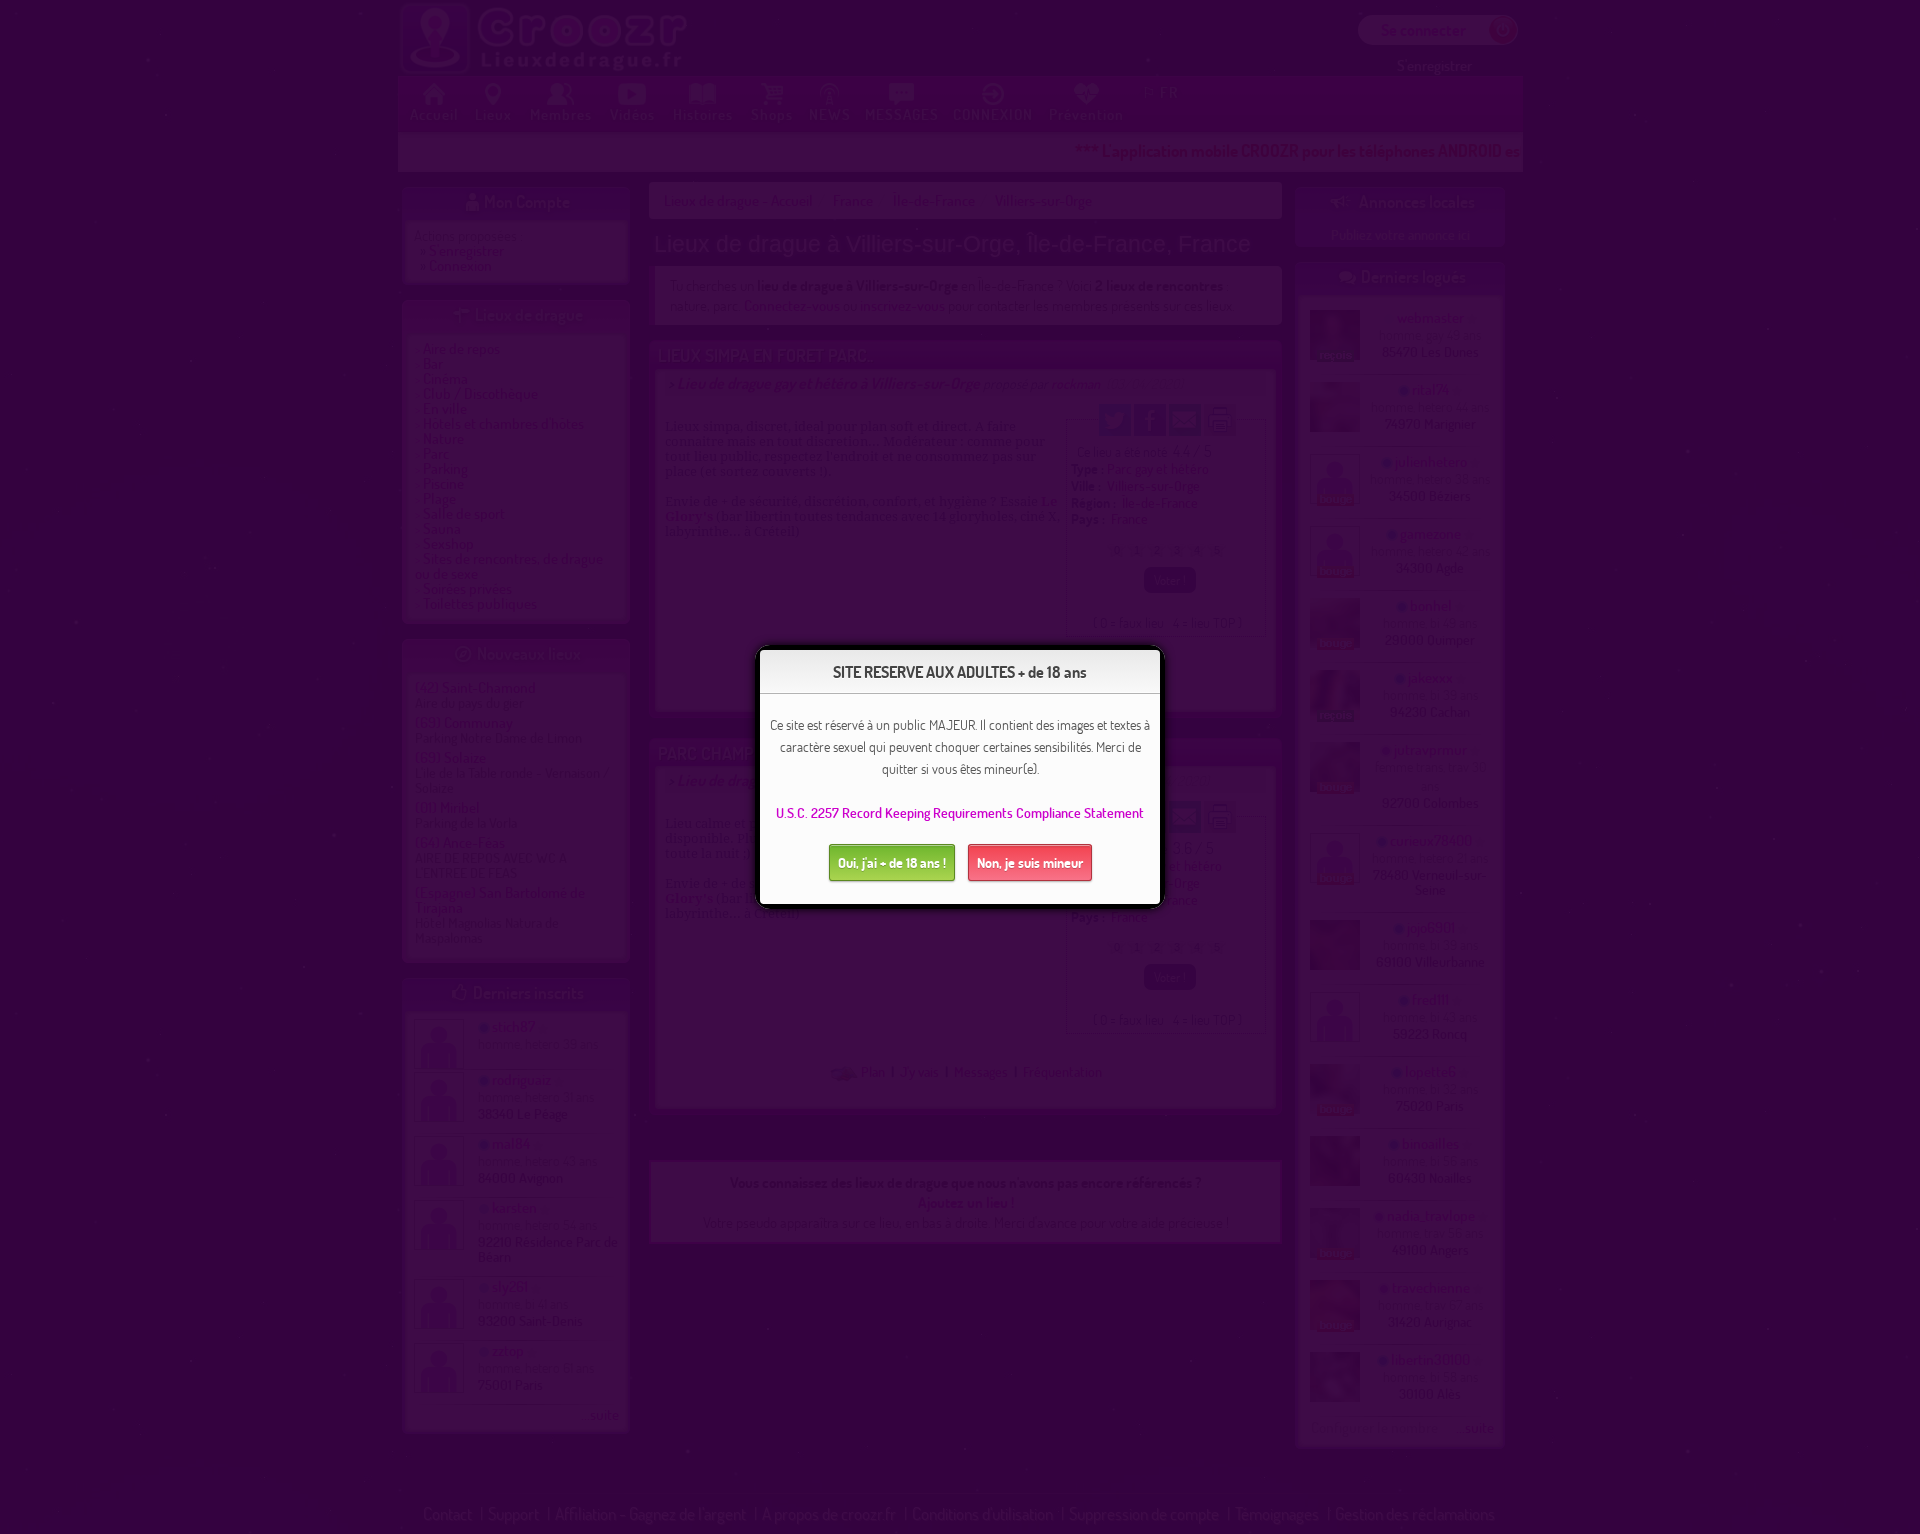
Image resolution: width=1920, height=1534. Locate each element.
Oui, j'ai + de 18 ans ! (892, 862)
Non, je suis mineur (1030, 862)
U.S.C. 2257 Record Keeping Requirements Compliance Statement (960, 812)
